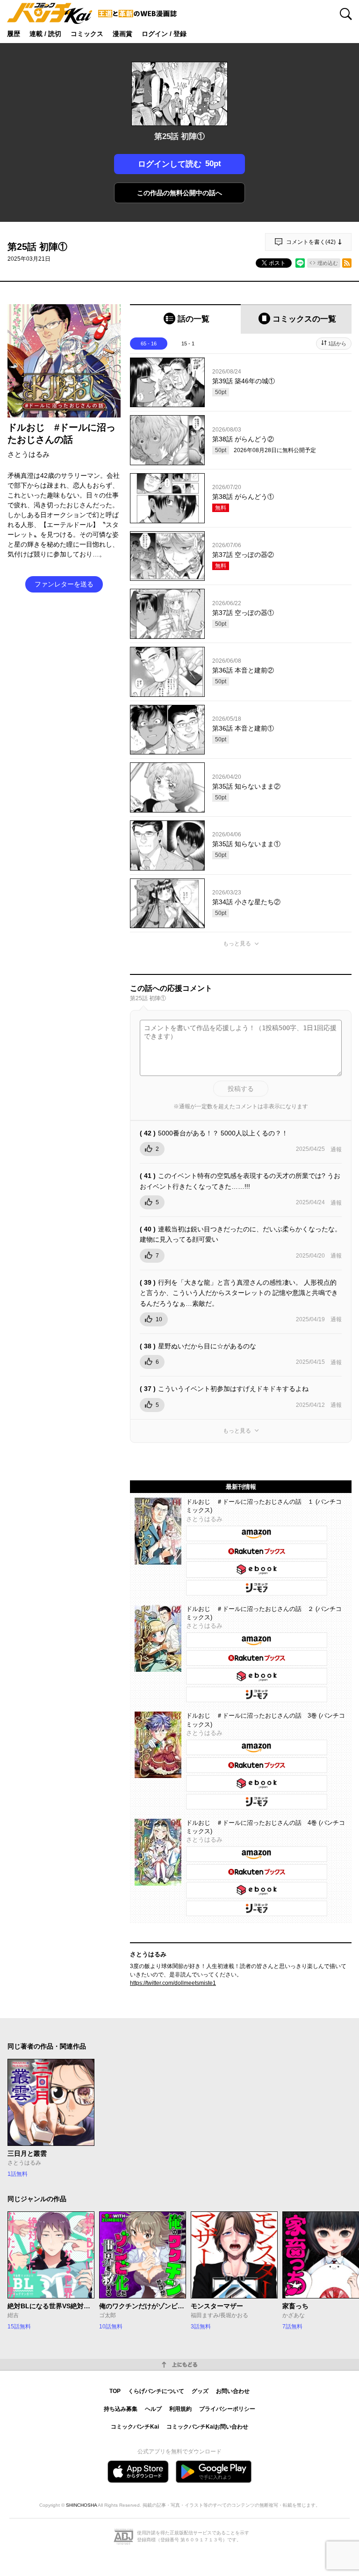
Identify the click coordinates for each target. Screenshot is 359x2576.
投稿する (241, 1089)
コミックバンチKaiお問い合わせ (207, 2427)
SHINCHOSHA (81, 2505)
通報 (336, 1149)
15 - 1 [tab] (188, 344)
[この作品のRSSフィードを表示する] (347, 263)
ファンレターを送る (64, 584)
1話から (337, 344)
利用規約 (180, 2409)
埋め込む (328, 263)
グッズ (200, 2391)
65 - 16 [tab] (149, 344)
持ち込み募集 (121, 2409)
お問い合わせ (233, 2391)
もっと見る (237, 944)
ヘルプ (153, 2409)
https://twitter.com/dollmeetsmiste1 (173, 1983)
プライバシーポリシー (227, 2409)
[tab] (185, 319)
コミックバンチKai (135, 2427)
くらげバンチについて (156, 2391)
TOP (115, 2391)
